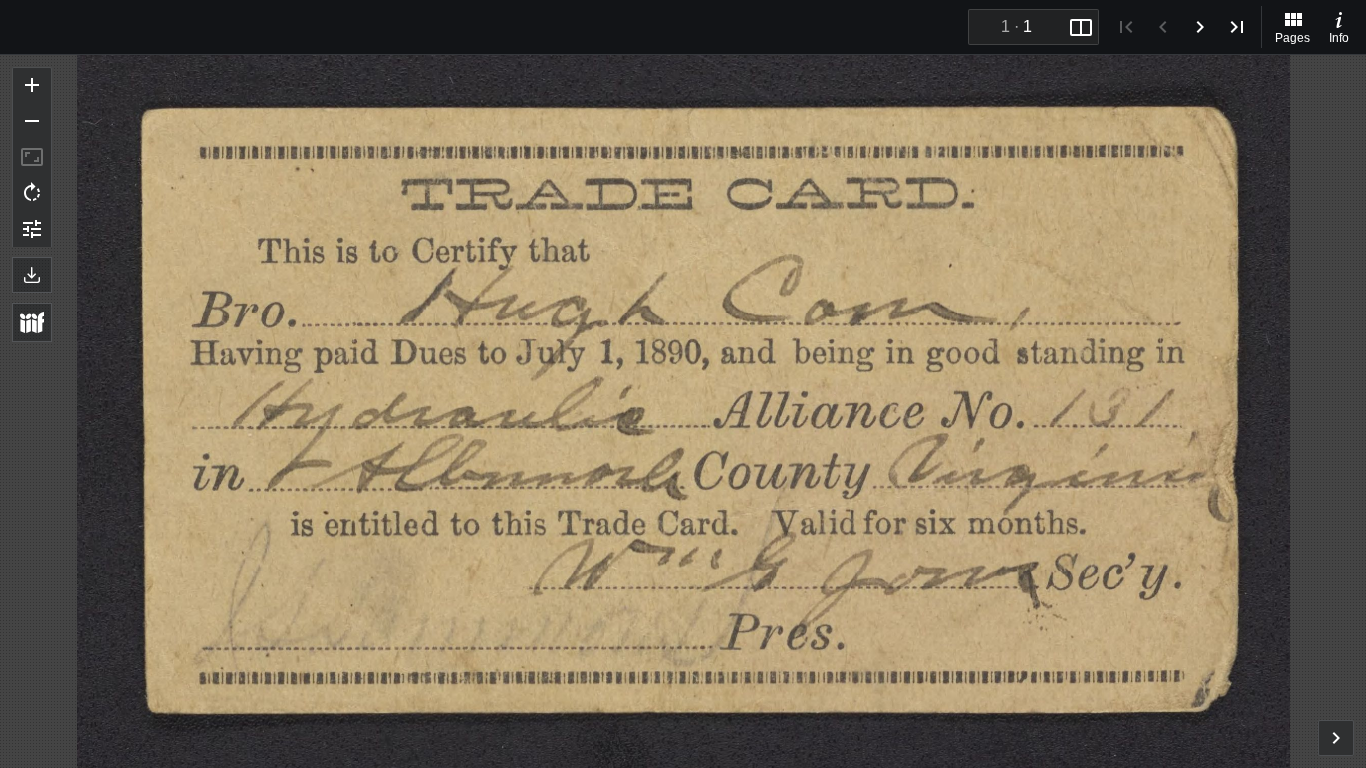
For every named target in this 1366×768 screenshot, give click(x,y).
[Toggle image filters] (32, 229)
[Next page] (1200, 27)
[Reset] (32, 157)
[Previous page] (1163, 27)
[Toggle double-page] (1081, 27)
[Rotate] (32, 193)
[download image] (32, 275)
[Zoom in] (32, 85)
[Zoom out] (32, 121)
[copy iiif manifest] (32, 322)
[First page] (1126, 27)
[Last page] (1237, 27)
